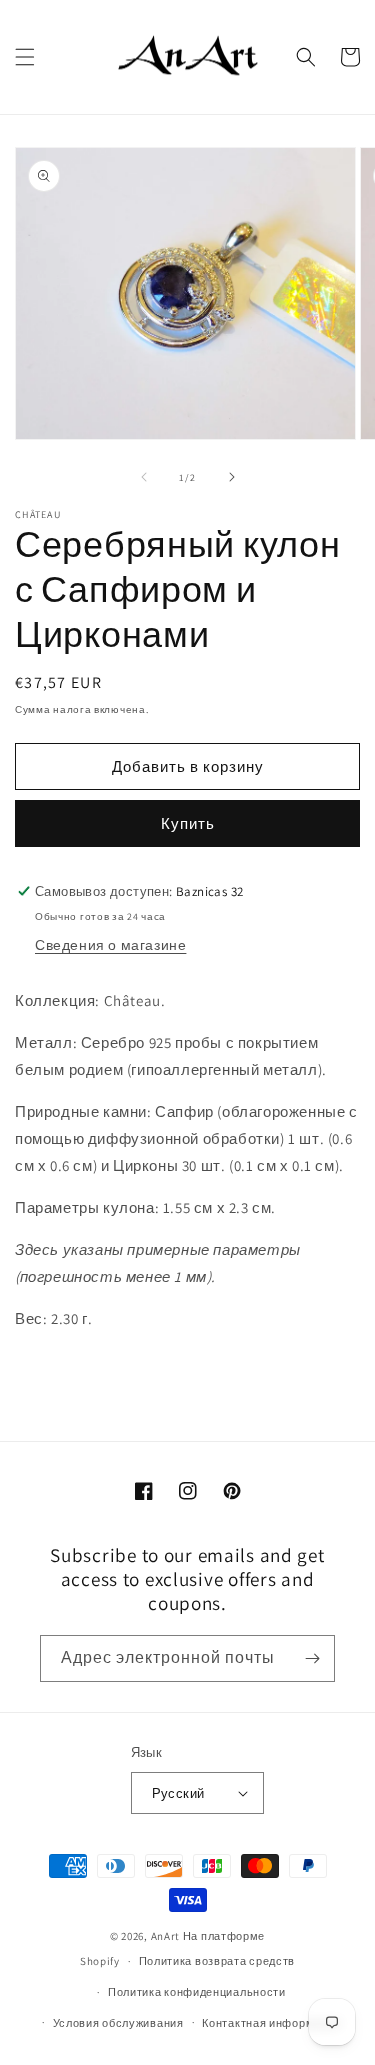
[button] (25, 57)
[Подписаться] (312, 1658)
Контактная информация (271, 2023)
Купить (188, 823)
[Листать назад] (144, 477)
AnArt (166, 1936)
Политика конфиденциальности (197, 1992)
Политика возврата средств (217, 1961)
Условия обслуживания (118, 2023)
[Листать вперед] (232, 477)
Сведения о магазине (110, 945)
